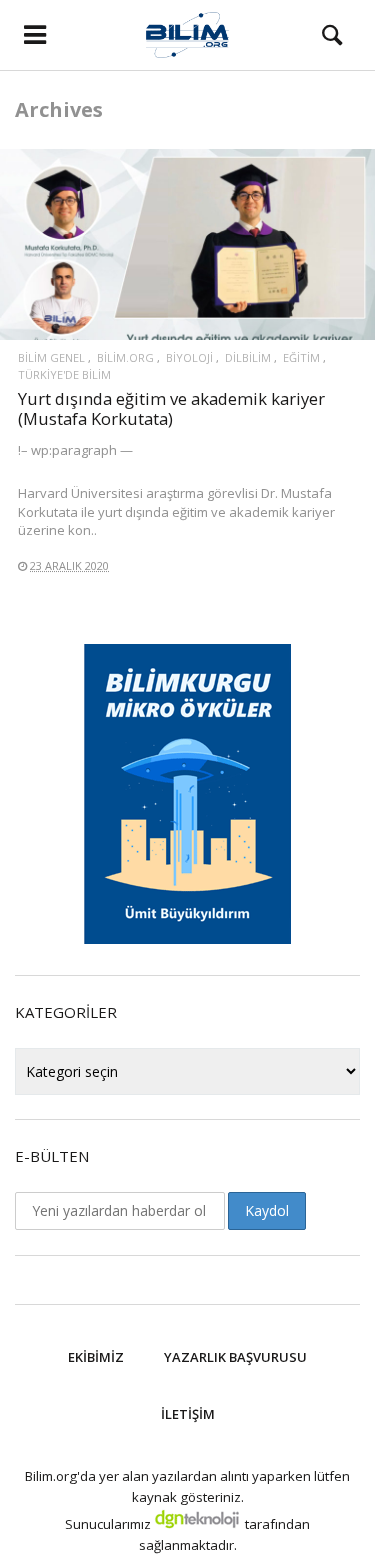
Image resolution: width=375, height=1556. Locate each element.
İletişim (188, 1414)
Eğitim (301, 357)
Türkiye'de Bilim (64, 374)
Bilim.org (125, 357)
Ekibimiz (96, 1357)
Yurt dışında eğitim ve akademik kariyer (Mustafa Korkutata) (171, 408)
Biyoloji (189, 357)
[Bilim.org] (187, 35)
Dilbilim (248, 357)
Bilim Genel (51, 357)
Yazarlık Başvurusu (235, 1357)
